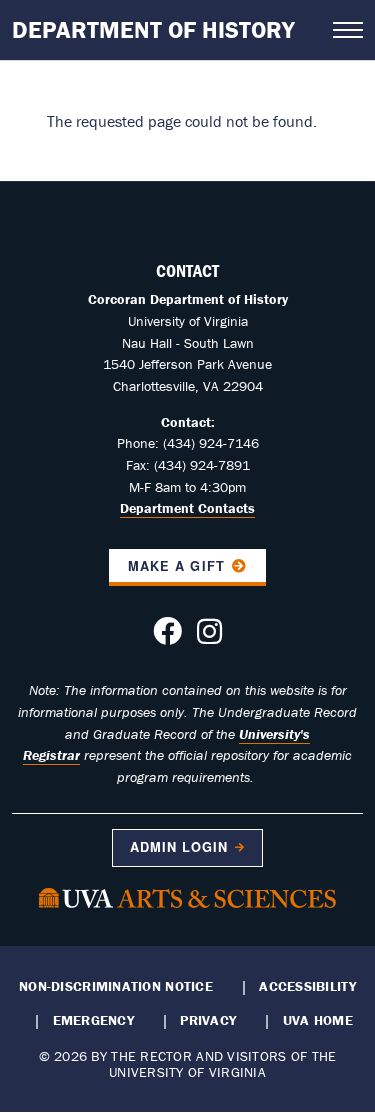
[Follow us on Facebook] (167, 637)
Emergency (93, 1020)
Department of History (153, 29)
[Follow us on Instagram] (209, 637)
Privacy (208, 1020)
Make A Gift (176, 566)
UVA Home (318, 1020)
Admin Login (179, 847)
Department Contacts (187, 508)
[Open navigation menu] (348, 30)
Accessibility (307, 986)
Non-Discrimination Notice (116, 986)
